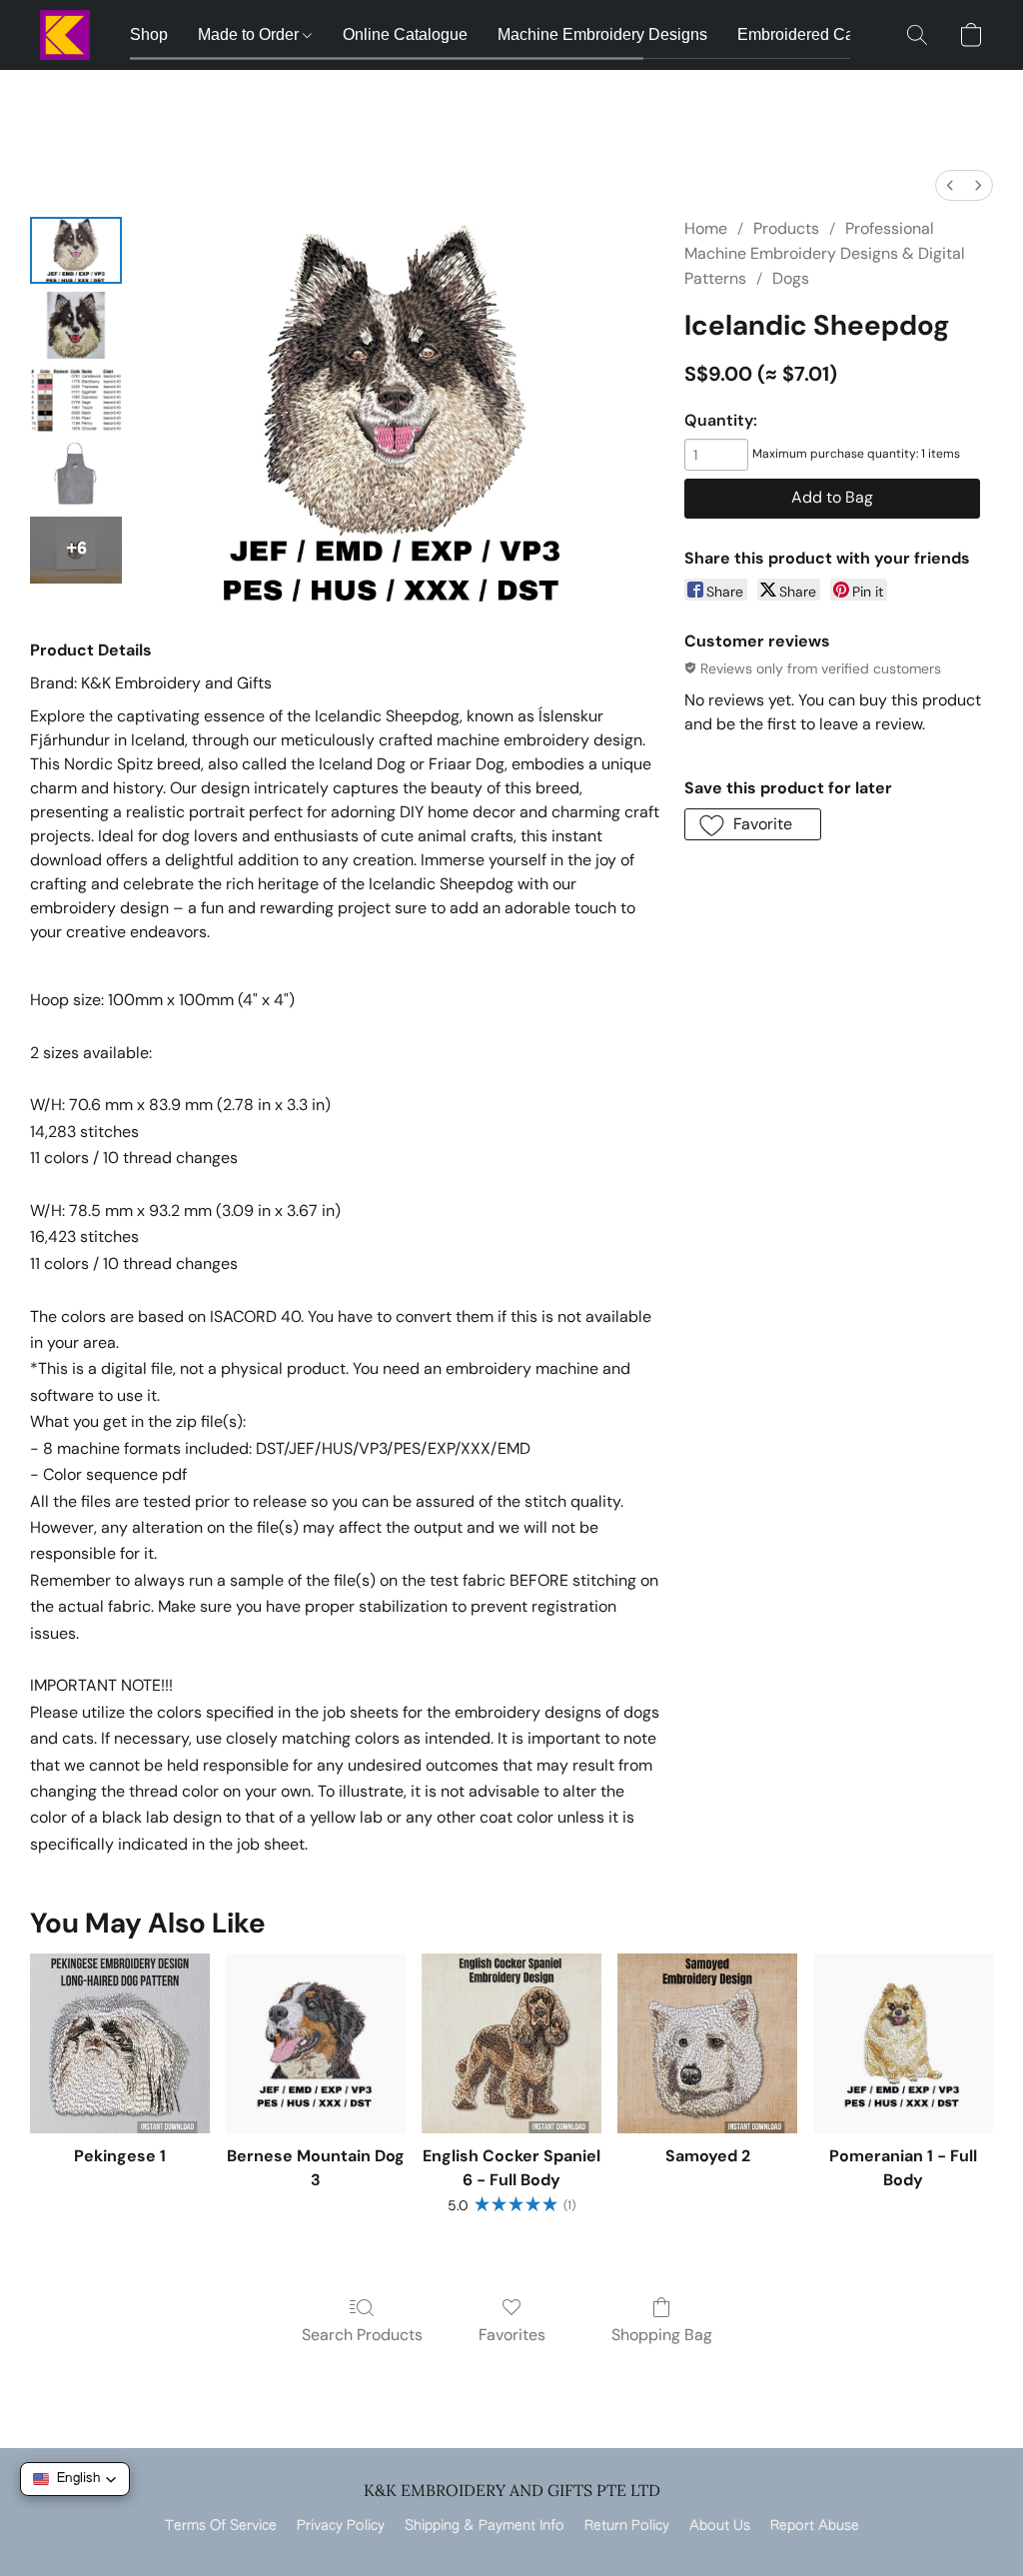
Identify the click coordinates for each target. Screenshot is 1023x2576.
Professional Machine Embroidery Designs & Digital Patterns (825, 253)
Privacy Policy (341, 2526)
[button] (65, 35)
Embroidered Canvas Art (824, 34)
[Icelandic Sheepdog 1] (76, 325)
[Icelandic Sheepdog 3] (76, 475)
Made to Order (250, 34)
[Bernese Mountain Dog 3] (316, 2043)
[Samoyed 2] (707, 2043)
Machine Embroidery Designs (602, 34)
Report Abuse (815, 2526)
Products (786, 228)
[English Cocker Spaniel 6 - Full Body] (511, 2043)
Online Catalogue (405, 34)
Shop (149, 34)
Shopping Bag (662, 2335)
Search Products (362, 2335)
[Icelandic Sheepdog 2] (76, 400)
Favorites (512, 2335)
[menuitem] (950, 185)
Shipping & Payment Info (485, 2526)
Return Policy (627, 2526)
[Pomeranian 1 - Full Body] (903, 2043)
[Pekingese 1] (120, 2043)
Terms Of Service (221, 2526)
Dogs (791, 278)
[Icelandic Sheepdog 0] (76, 250)
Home (706, 228)
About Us (720, 2526)
